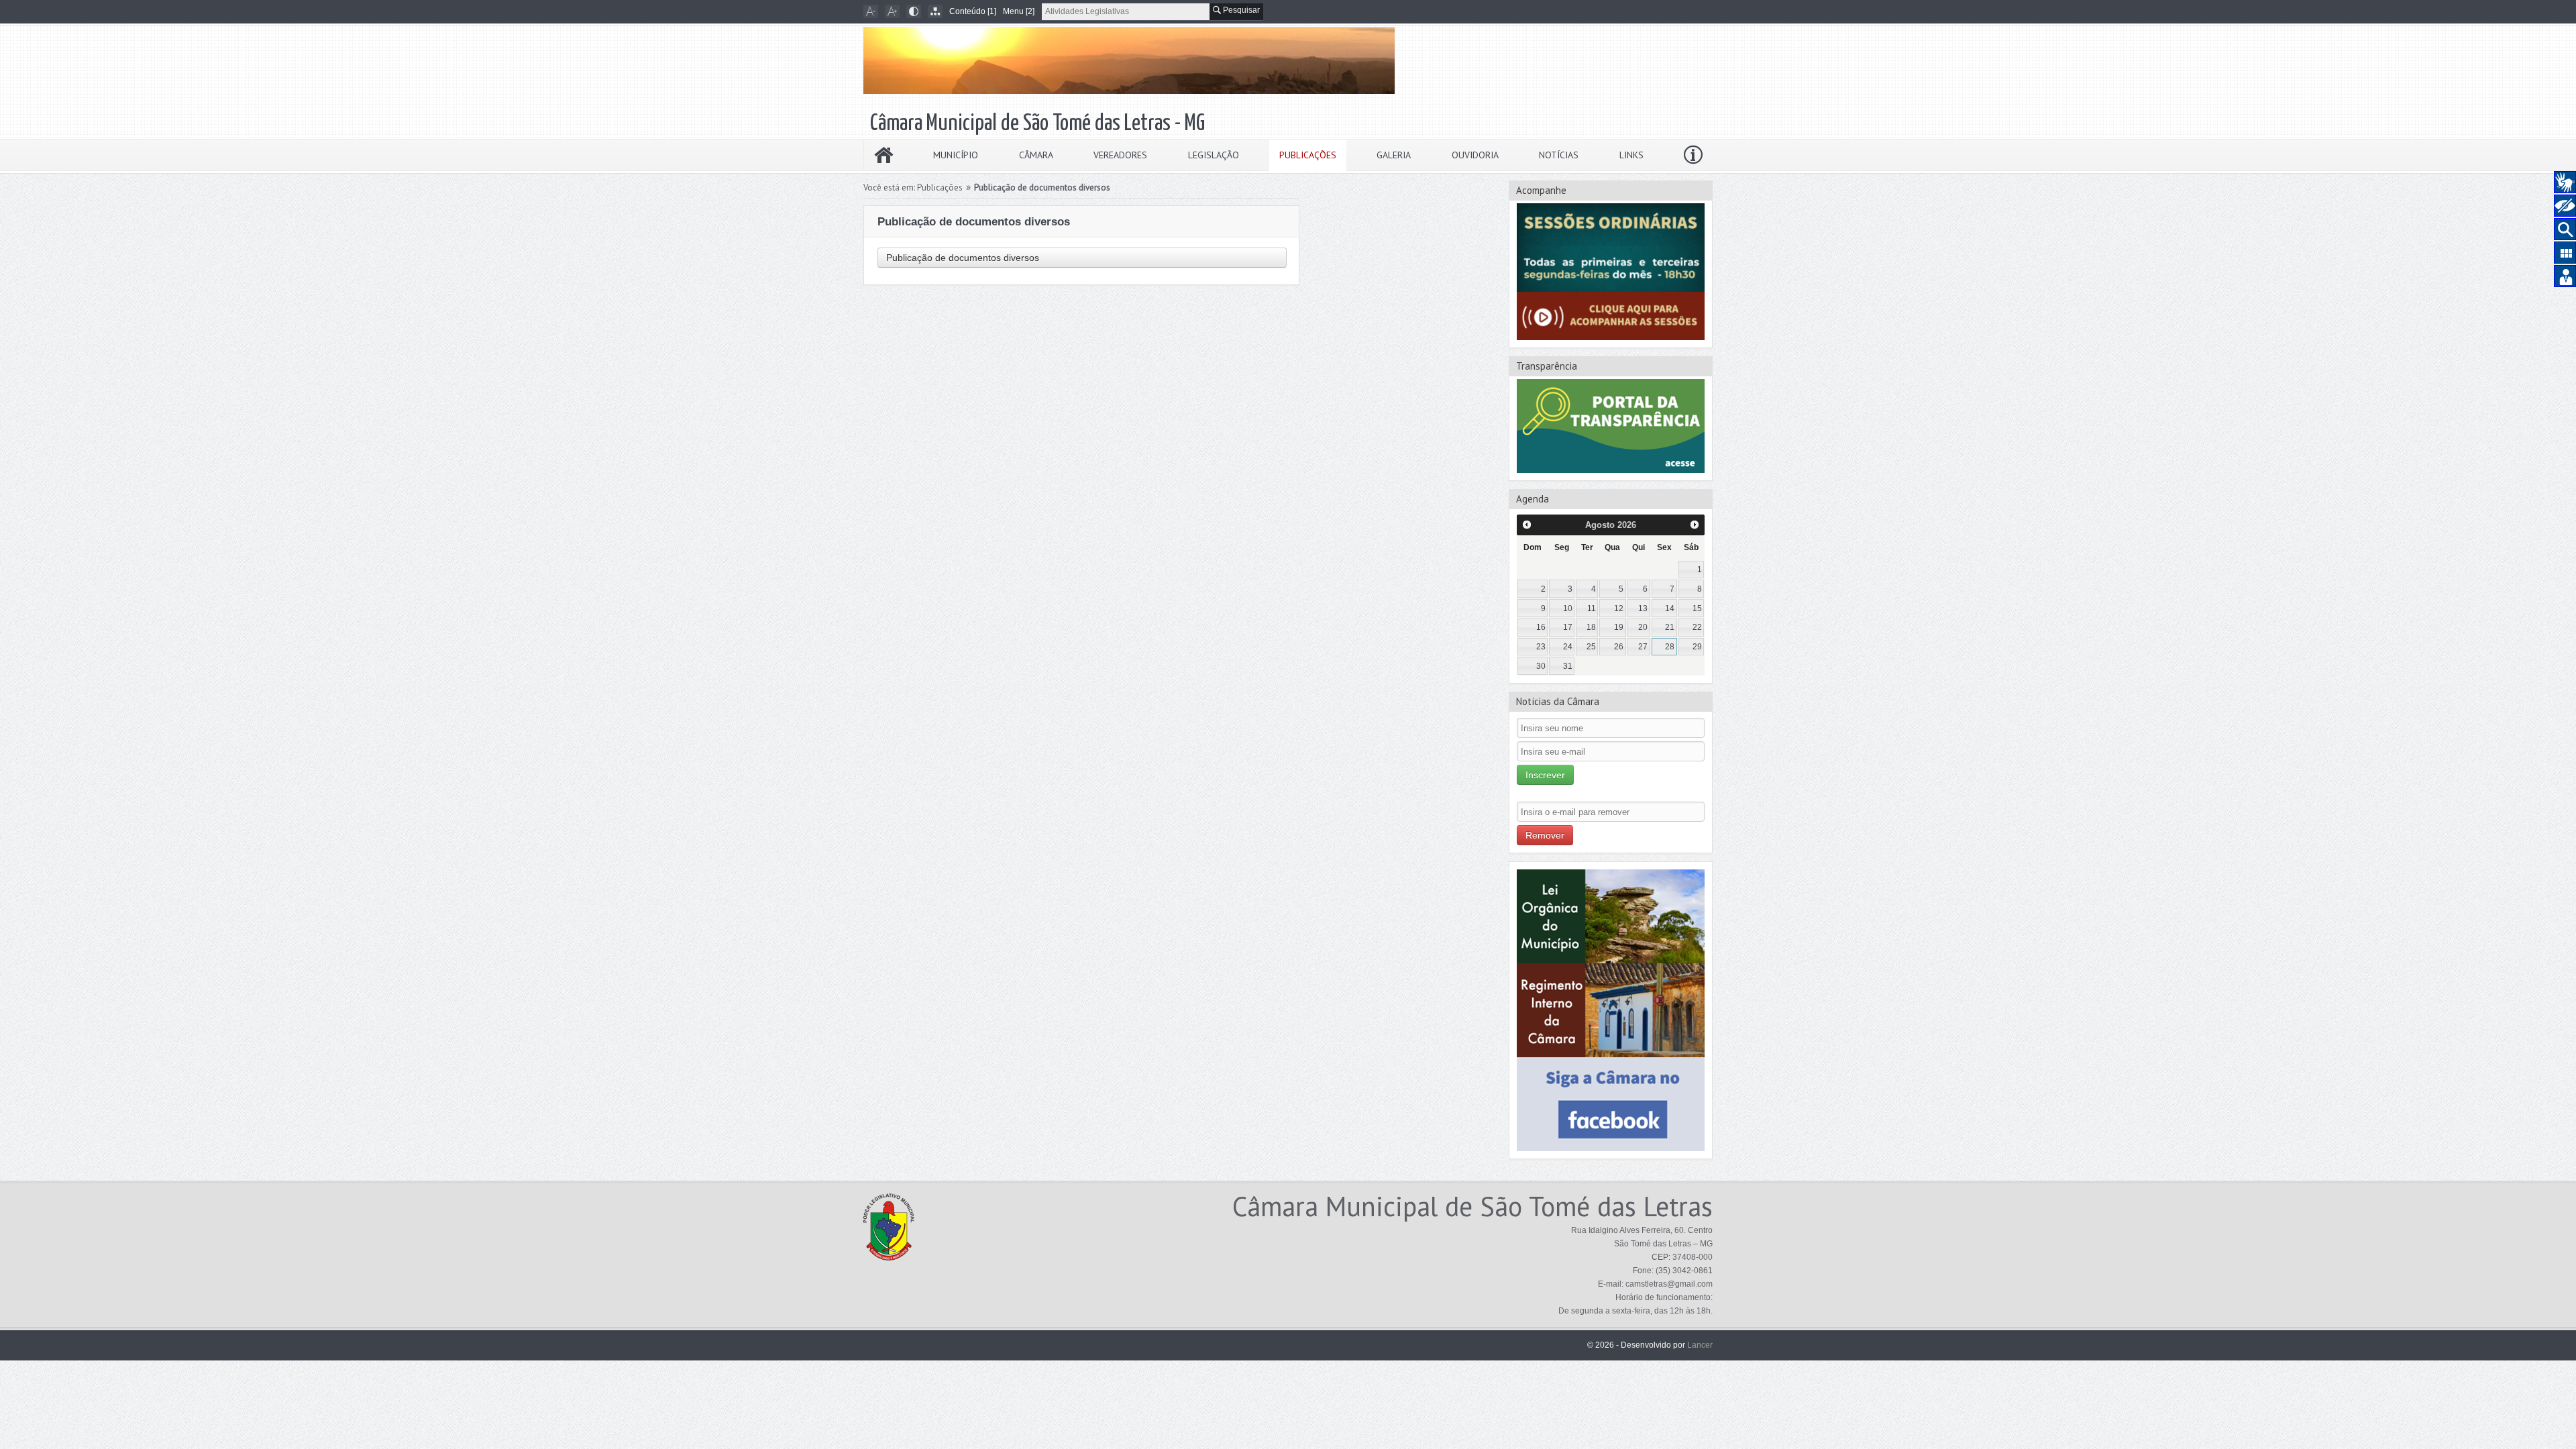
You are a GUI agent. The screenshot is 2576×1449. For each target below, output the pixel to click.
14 (1670, 608)
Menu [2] (1019, 11)
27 (1643, 647)
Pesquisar (1240, 10)
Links (1631, 155)
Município (956, 155)
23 (1541, 647)
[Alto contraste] (914, 11)
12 (1619, 608)
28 (1670, 647)
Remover (1545, 835)
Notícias (1559, 155)
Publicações (1308, 155)
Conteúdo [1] (973, 11)
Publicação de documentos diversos (963, 258)
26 (1619, 647)
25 (1591, 647)
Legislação (1214, 155)
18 (1591, 627)
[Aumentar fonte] (892, 11)
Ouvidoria (1475, 155)
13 (1643, 608)
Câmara (1036, 155)
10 (1568, 608)
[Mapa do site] (935, 11)
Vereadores (1120, 155)
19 (1619, 627)
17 (1568, 627)
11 (1592, 608)
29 (1697, 647)
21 (1670, 627)
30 (1541, 666)
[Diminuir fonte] (871, 11)
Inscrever (1545, 775)
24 (1568, 647)
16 (1541, 627)
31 (1568, 666)
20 (1643, 627)
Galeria (1394, 155)
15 (1697, 608)
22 (1697, 627)
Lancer (1700, 1345)
